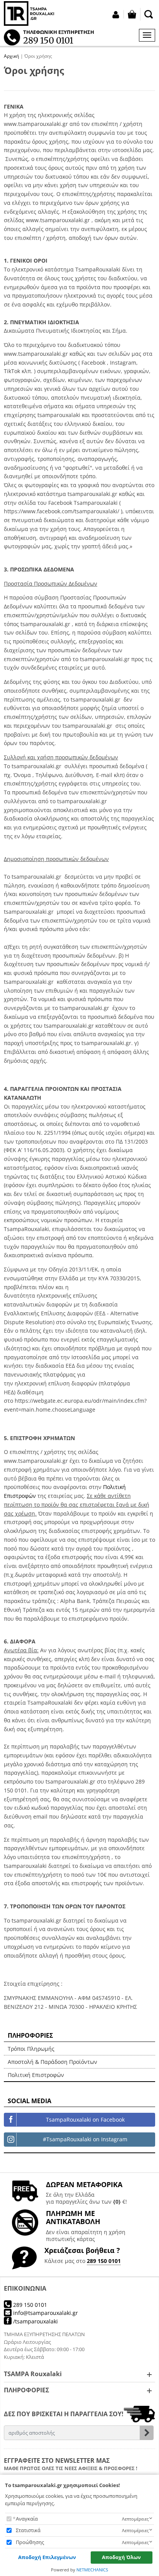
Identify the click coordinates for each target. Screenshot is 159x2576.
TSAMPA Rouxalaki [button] (33, 2374)
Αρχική (11, 56)
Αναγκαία (27, 2519)
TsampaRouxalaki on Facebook (85, 2120)
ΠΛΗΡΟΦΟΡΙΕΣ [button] (26, 2390)
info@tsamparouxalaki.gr (45, 2313)
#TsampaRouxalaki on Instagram (85, 2139)
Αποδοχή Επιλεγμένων (47, 2557)
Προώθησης (30, 2542)
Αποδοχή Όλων (121, 2557)
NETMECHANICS (92, 2570)
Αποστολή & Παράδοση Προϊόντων (52, 2062)
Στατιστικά (28, 2530)
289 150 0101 (104, 2261)
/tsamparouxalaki (35, 2321)
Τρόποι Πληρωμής (31, 2049)
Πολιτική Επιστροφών (36, 2075)
